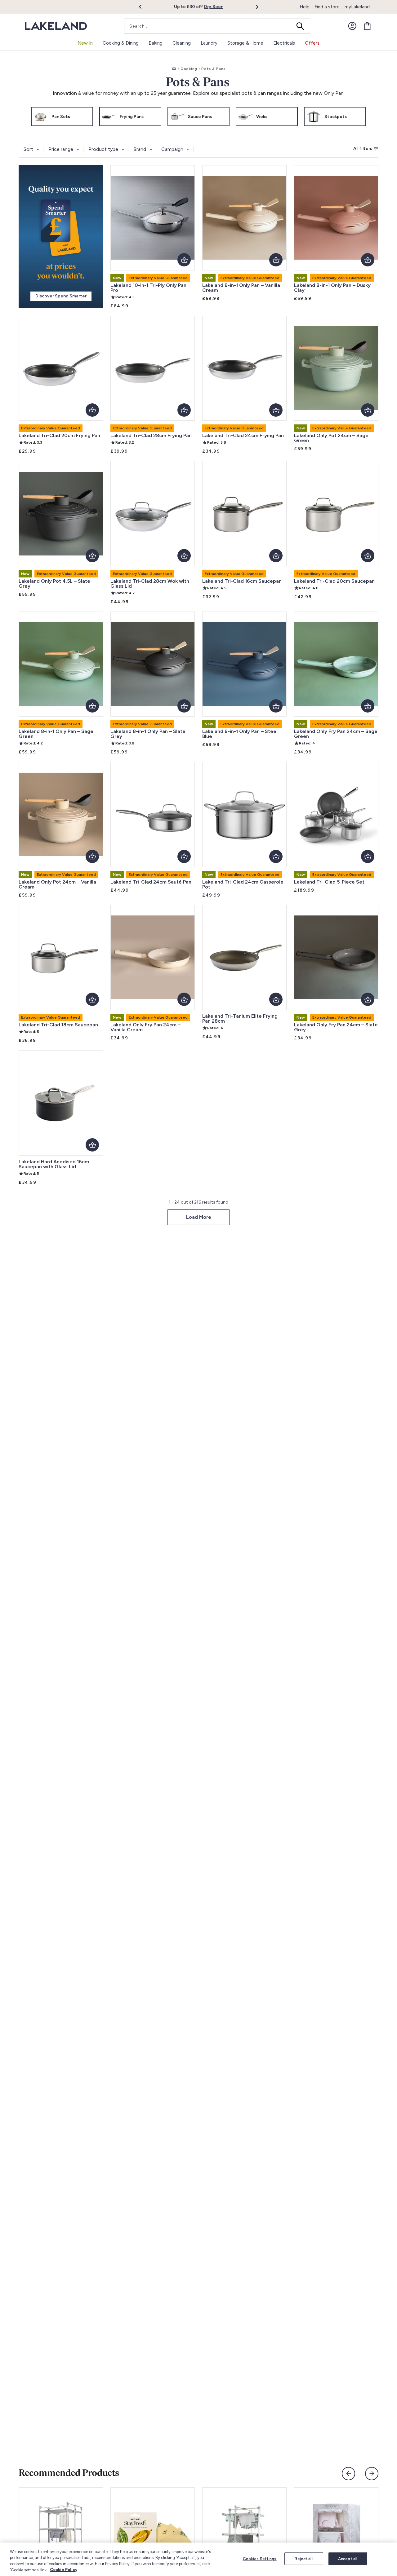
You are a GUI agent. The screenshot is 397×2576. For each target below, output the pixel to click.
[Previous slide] (348, 2474)
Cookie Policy (64, 2570)
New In (85, 43)
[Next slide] (372, 2474)
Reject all (303, 2559)
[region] (198, 2559)
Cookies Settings (260, 2559)
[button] (144, 7)
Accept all (348, 2559)
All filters (363, 149)
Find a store (327, 7)
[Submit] (302, 26)
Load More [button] (199, 1217)
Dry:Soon (214, 7)
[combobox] (217, 26)
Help (305, 7)
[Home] (174, 69)
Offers (312, 43)
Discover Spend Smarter (61, 296)
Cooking (189, 69)
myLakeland (357, 7)
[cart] (367, 26)
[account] (352, 26)
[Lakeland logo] (56, 26)
